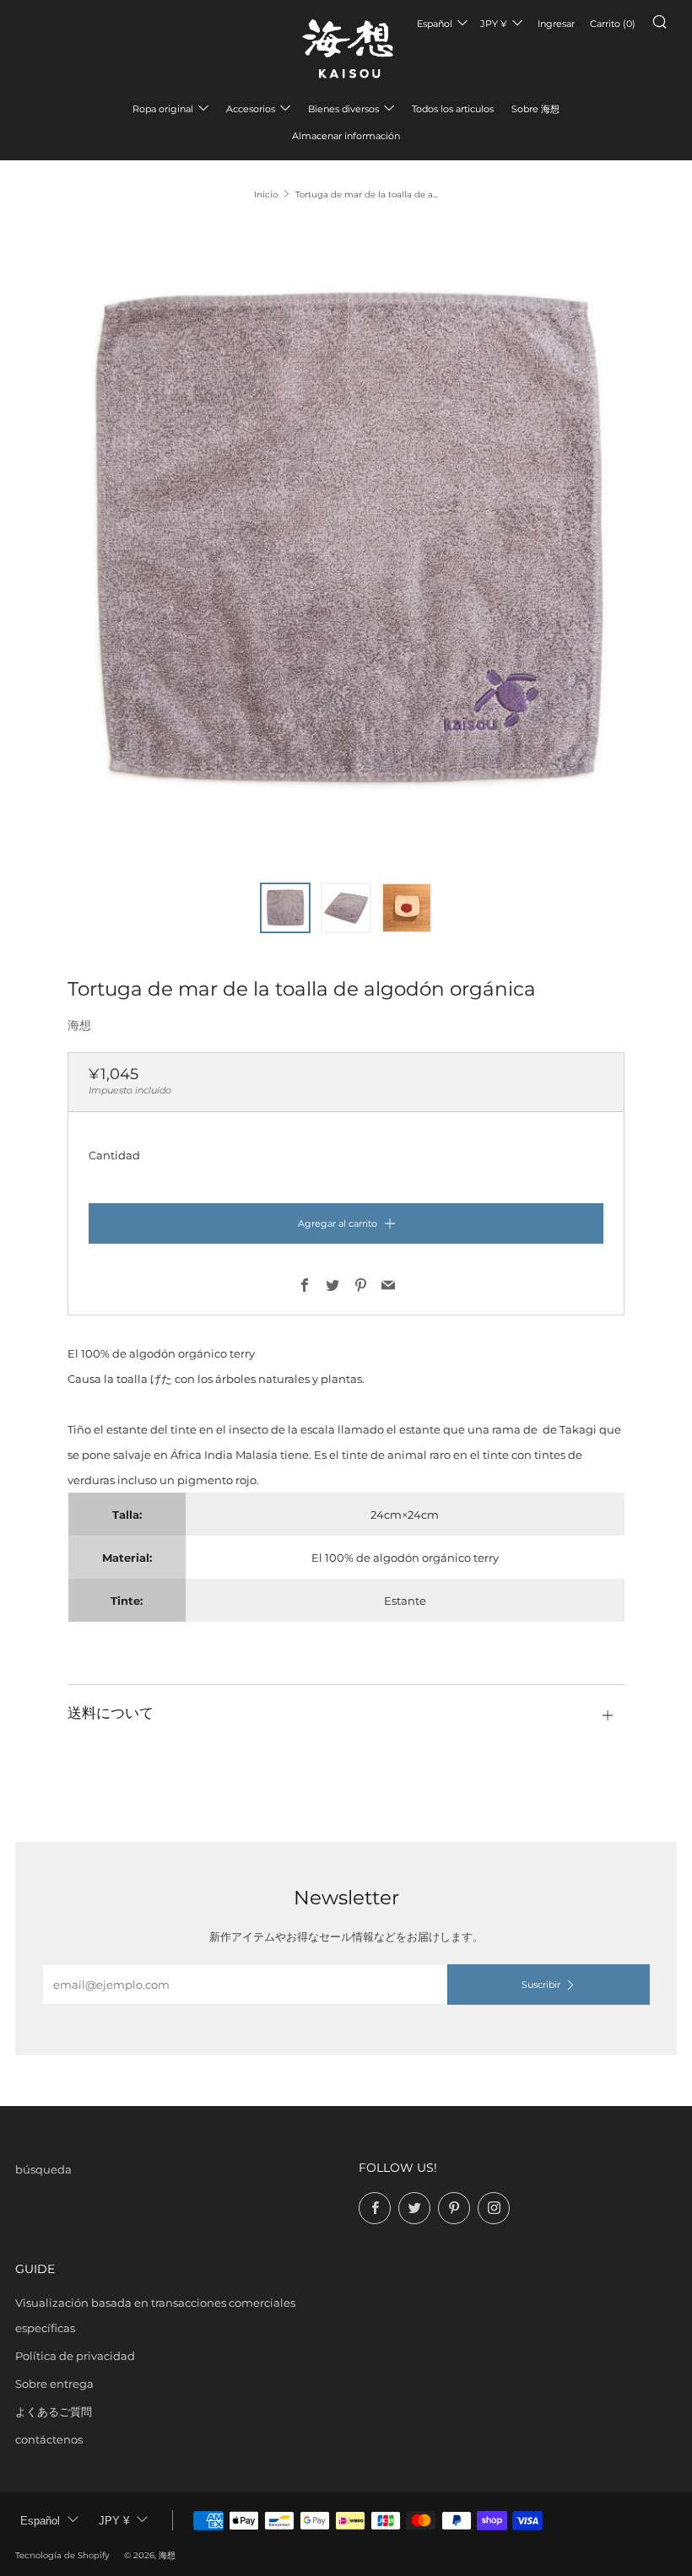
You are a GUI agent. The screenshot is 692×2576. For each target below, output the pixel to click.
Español (435, 24)
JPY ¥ (494, 24)
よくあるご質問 (54, 2411)
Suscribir (541, 1985)
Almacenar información (346, 136)
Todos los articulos (453, 109)
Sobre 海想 (535, 109)
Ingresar (556, 24)
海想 (79, 1025)
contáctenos (49, 2439)
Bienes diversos (343, 109)
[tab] (285, 908)
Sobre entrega (54, 2384)
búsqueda (43, 2169)
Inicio (266, 194)
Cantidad (114, 1155)
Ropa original (163, 109)
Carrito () (613, 24)
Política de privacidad (75, 2356)
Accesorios (251, 109)
